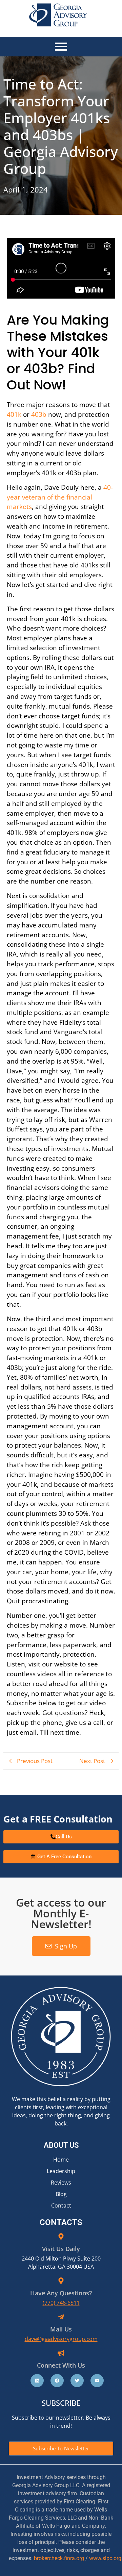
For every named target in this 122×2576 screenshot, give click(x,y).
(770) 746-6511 (61, 2303)
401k (14, 414)
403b (39, 414)
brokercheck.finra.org (59, 2558)
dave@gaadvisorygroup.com (61, 2339)
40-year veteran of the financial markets (60, 497)
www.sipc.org (105, 2558)
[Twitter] (77, 2381)
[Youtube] (97, 2381)
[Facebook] (57, 2381)
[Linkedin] (37, 2381)
